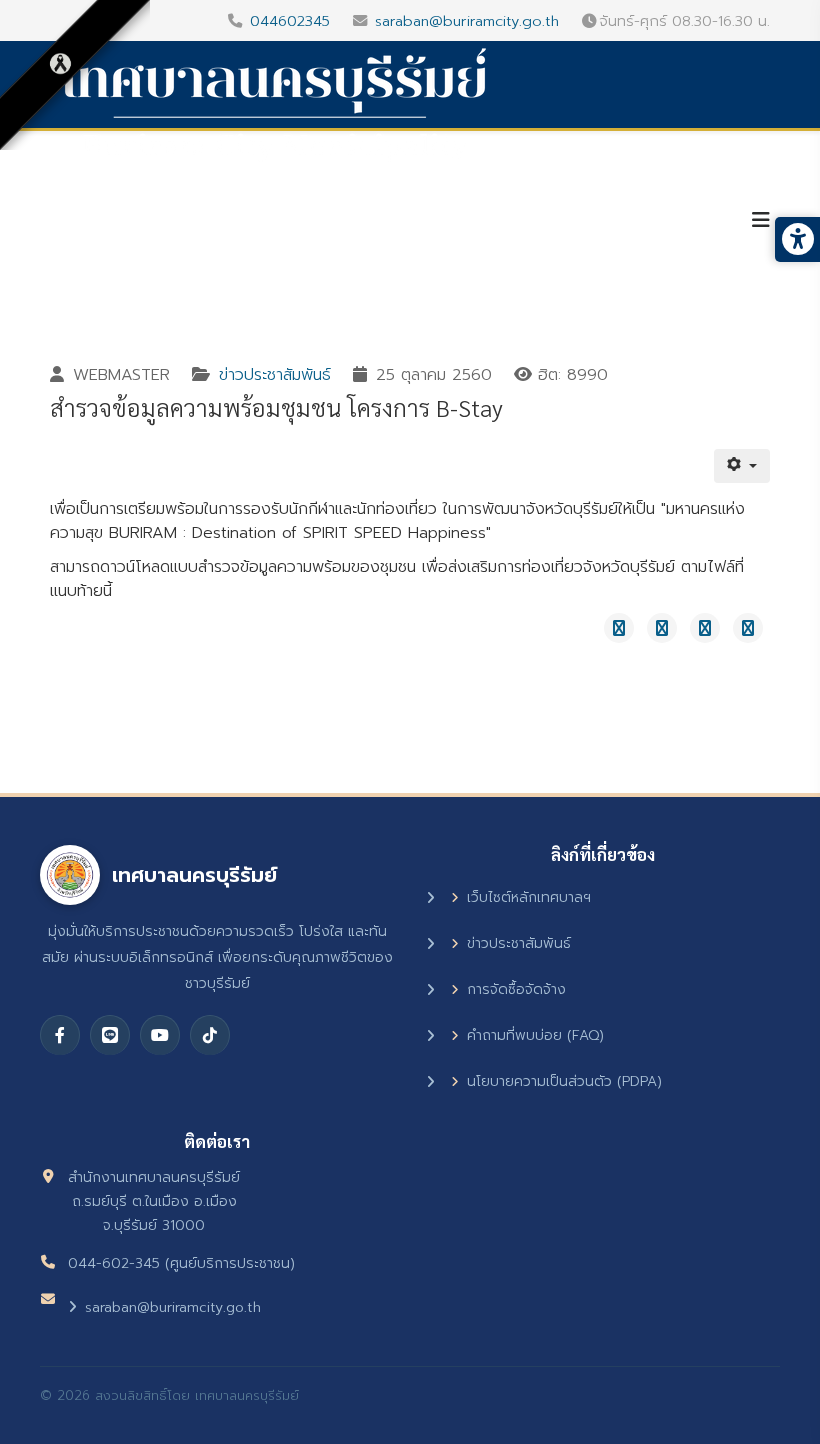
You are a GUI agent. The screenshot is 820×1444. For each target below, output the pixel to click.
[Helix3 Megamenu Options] (761, 220)
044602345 (290, 21)
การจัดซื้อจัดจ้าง (516, 989)
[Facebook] (60, 1035)
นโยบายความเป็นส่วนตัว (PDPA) (564, 1081)
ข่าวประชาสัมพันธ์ (275, 375)
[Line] (110, 1035)
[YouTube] (160, 1035)
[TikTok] (210, 1035)
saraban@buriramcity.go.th (467, 21)
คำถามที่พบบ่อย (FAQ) (535, 1035)
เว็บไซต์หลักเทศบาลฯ (529, 897)
